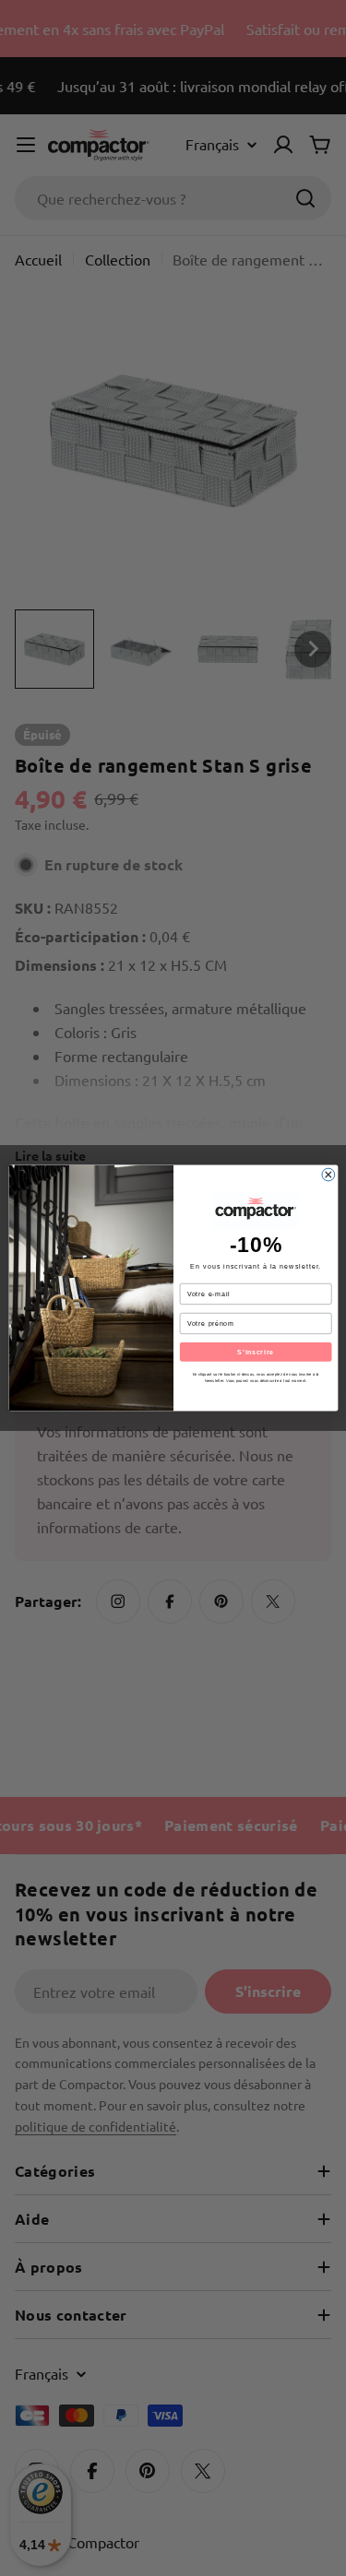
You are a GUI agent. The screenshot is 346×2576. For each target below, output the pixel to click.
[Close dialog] (328, 1175)
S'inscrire (256, 1352)
